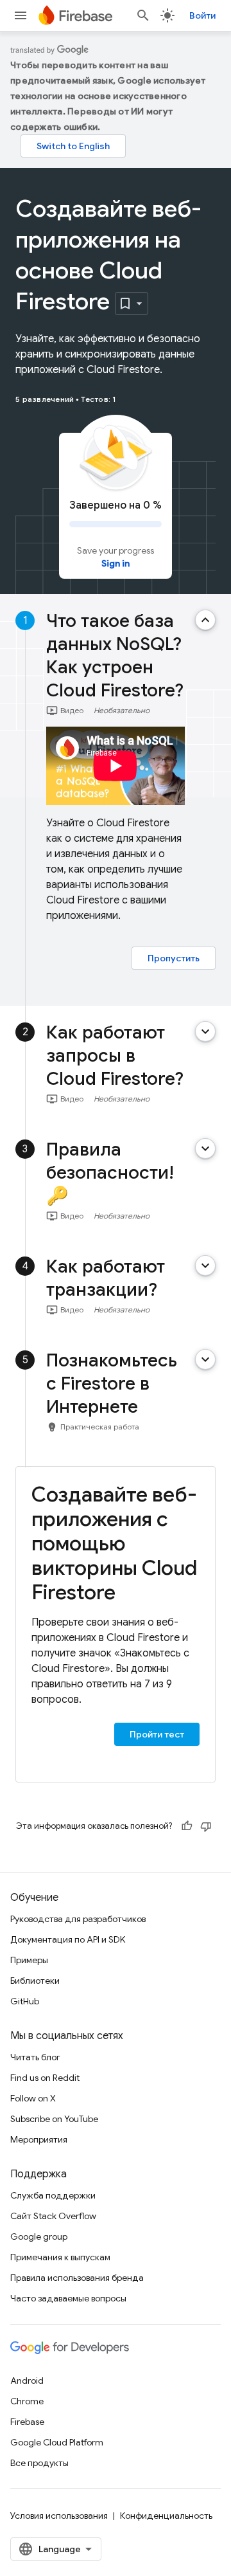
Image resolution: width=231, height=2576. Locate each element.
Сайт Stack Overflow (53, 2216)
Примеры (29, 1960)
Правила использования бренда (77, 2278)
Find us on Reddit (45, 2078)
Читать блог (35, 2057)
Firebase (27, 2422)
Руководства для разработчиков (78, 1919)
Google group (39, 2236)
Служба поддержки (53, 2195)
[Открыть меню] (21, 15)
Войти (202, 15)
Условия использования (59, 2516)
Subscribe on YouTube (54, 2119)
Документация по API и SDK (68, 1939)
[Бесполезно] (206, 1826)
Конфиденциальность (166, 2516)
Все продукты (39, 2463)
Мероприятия (39, 2139)
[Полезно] (187, 1826)
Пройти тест (157, 1734)
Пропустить (174, 958)
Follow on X (33, 2098)
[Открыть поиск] (143, 15)
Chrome (27, 2401)
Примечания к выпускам (60, 2257)
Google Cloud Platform (57, 2442)
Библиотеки (35, 1981)
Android (27, 2381)
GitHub (25, 2001)
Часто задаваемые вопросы (68, 2298)
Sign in (116, 563)
